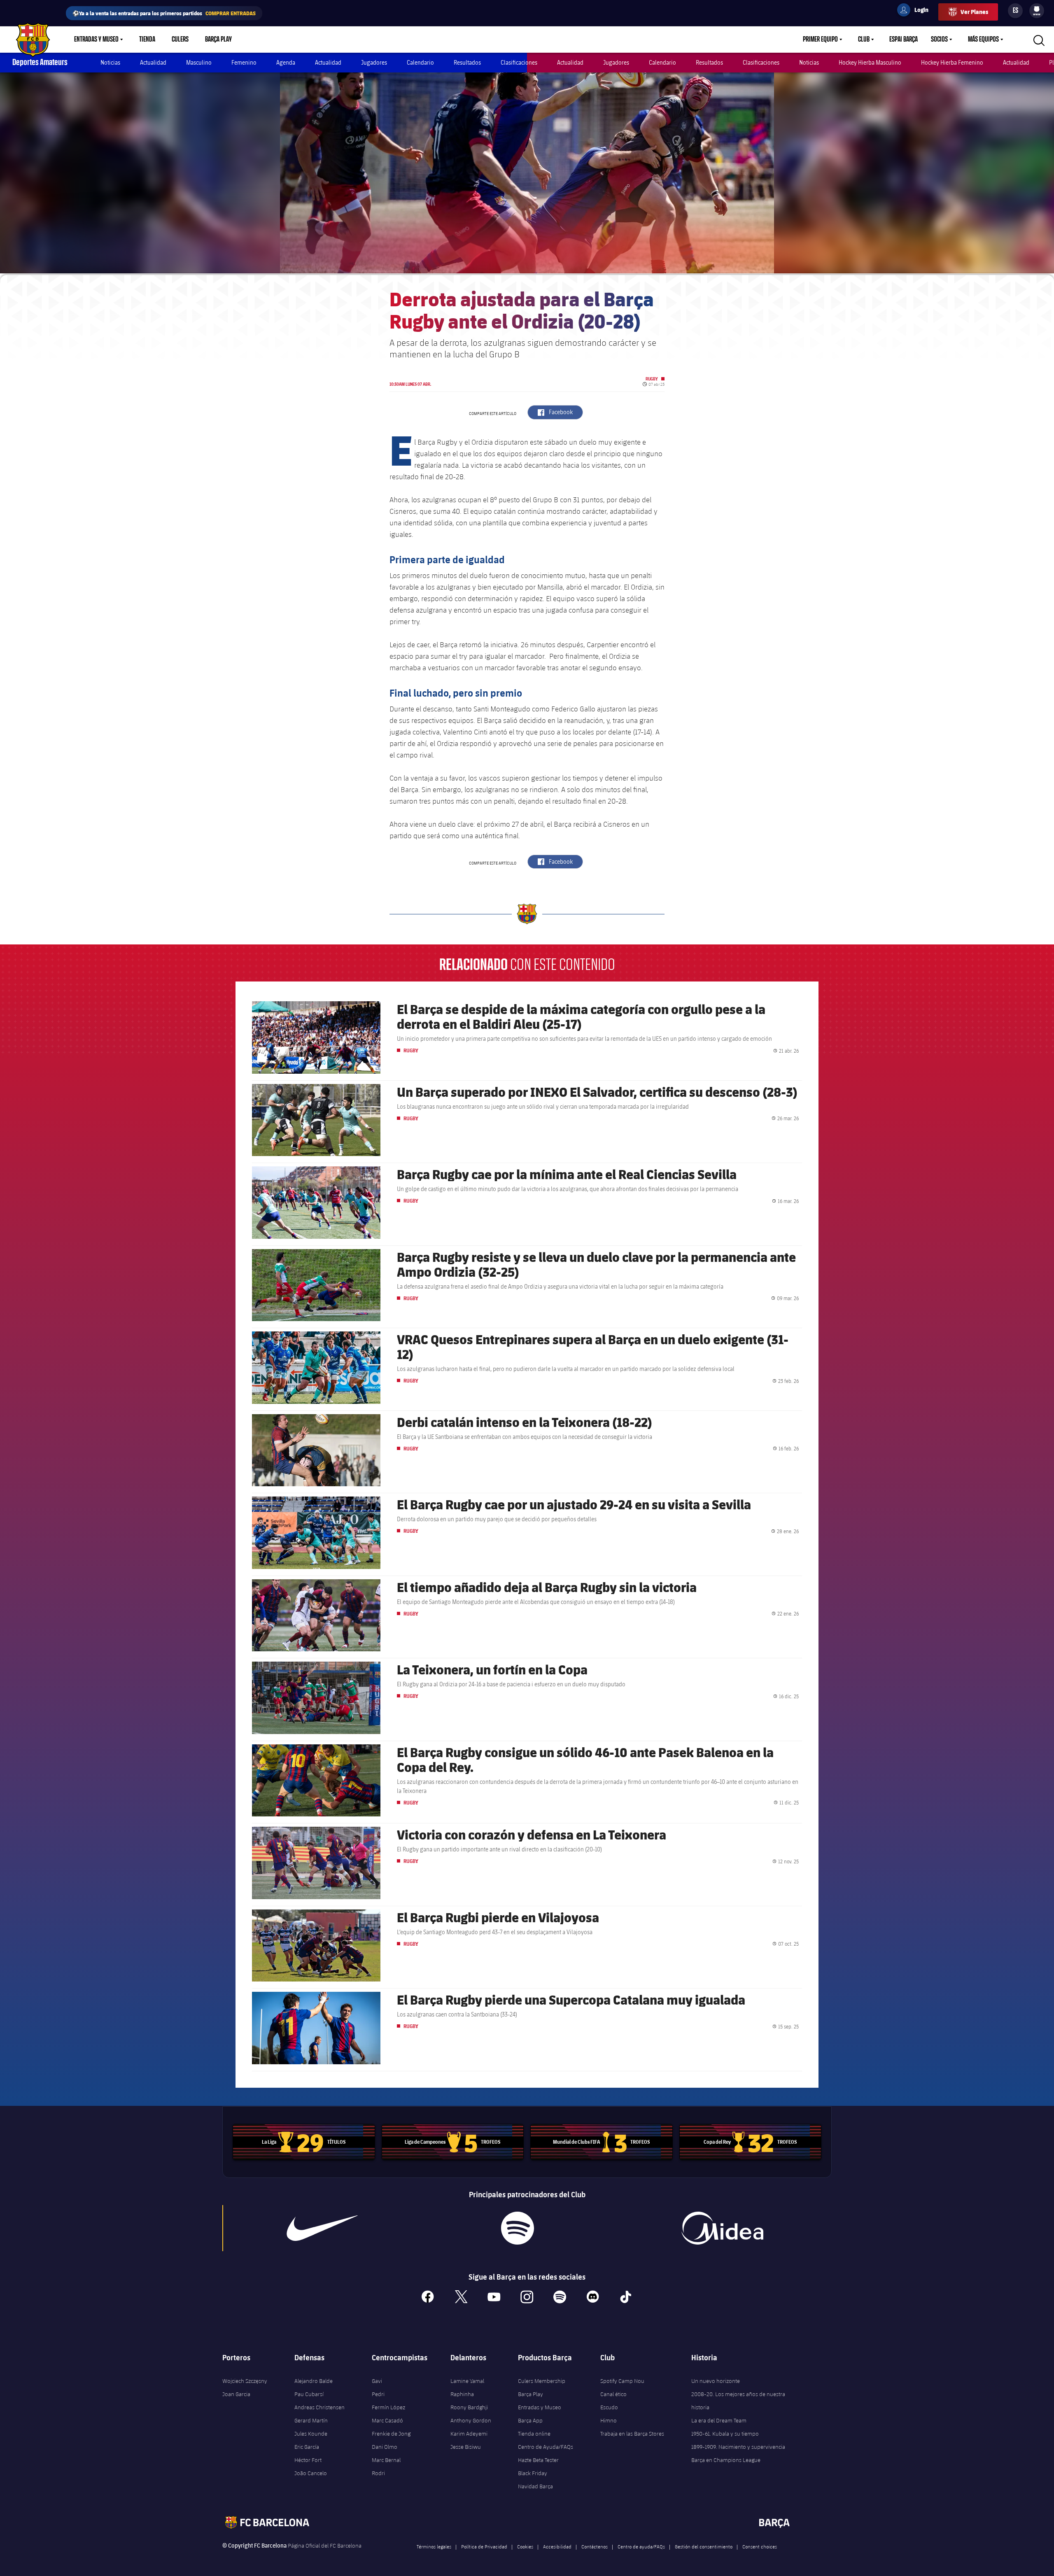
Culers (180, 40)
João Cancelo (311, 2473)
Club (864, 40)
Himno (609, 2420)
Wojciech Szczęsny (245, 2381)
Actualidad (153, 62)
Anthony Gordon (471, 2420)
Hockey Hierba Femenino (952, 62)
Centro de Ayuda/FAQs (546, 2447)
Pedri (378, 2394)
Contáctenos (595, 2546)
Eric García (307, 2447)
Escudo (609, 2407)
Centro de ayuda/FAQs (641, 2546)
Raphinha (462, 2394)
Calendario (420, 62)
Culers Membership (542, 2381)
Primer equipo (820, 40)
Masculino (199, 62)
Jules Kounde (311, 2434)
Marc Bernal (386, 2460)
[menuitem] (1037, 9)
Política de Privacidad (484, 2546)
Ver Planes (974, 12)
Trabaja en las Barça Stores (632, 2434)
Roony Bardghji (469, 2407)
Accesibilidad (557, 2546)
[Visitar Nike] (322, 2228)
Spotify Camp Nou (622, 2381)
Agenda (286, 62)
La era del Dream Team (719, 2420)
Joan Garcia (236, 2394)
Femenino (244, 62)
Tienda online (534, 2434)
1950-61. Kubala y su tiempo (725, 2434)
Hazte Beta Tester (538, 2460)
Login (916, 11)
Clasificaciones (519, 62)
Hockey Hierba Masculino (870, 62)
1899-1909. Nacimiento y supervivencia (738, 2447)
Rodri (378, 2473)
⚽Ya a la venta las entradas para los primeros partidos (164, 13)
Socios (939, 40)
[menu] (1037, 11)
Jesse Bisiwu (466, 2447)
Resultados (467, 62)
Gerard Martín (311, 2420)
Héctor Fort (308, 2460)
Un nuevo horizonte (716, 2381)
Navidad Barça (535, 2486)
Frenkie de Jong (391, 2434)
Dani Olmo (385, 2447)
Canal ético (613, 2394)
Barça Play (218, 40)
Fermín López (388, 2407)
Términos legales (434, 2546)
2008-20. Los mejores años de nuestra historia (738, 2401)
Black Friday (533, 2473)
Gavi (377, 2381)
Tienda (147, 40)
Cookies (525, 2546)
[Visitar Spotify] (517, 2228)
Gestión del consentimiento (704, 2546)
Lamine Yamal (467, 2381)
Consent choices (760, 2546)
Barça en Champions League (726, 2460)
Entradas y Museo (96, 40)
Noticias (110, 62)
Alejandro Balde (314, 2381)
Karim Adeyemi (469, 2434)
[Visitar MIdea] (722, 2228)
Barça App (530, 2420)
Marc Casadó (387, 2420)
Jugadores (374, 62)
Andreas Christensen (319, 2407)
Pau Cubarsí (309, 2394)
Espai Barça (904, 40)
